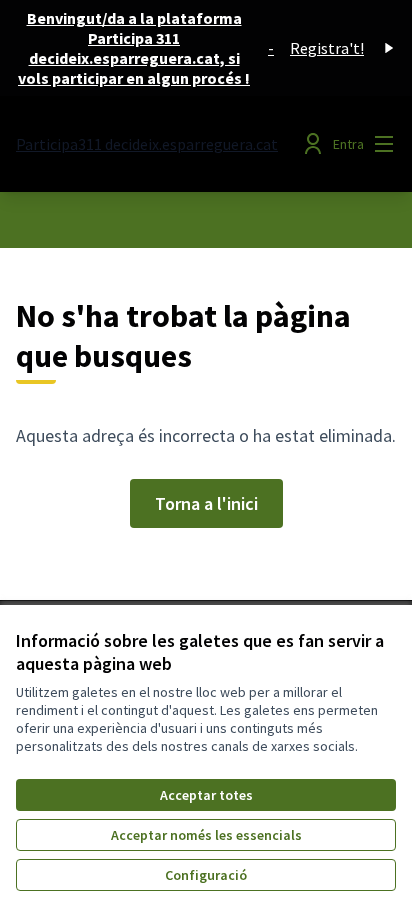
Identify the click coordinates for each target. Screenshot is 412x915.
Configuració (206, 875)
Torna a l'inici (206, 503)
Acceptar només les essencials (206, 835)
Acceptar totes (206, 795)
